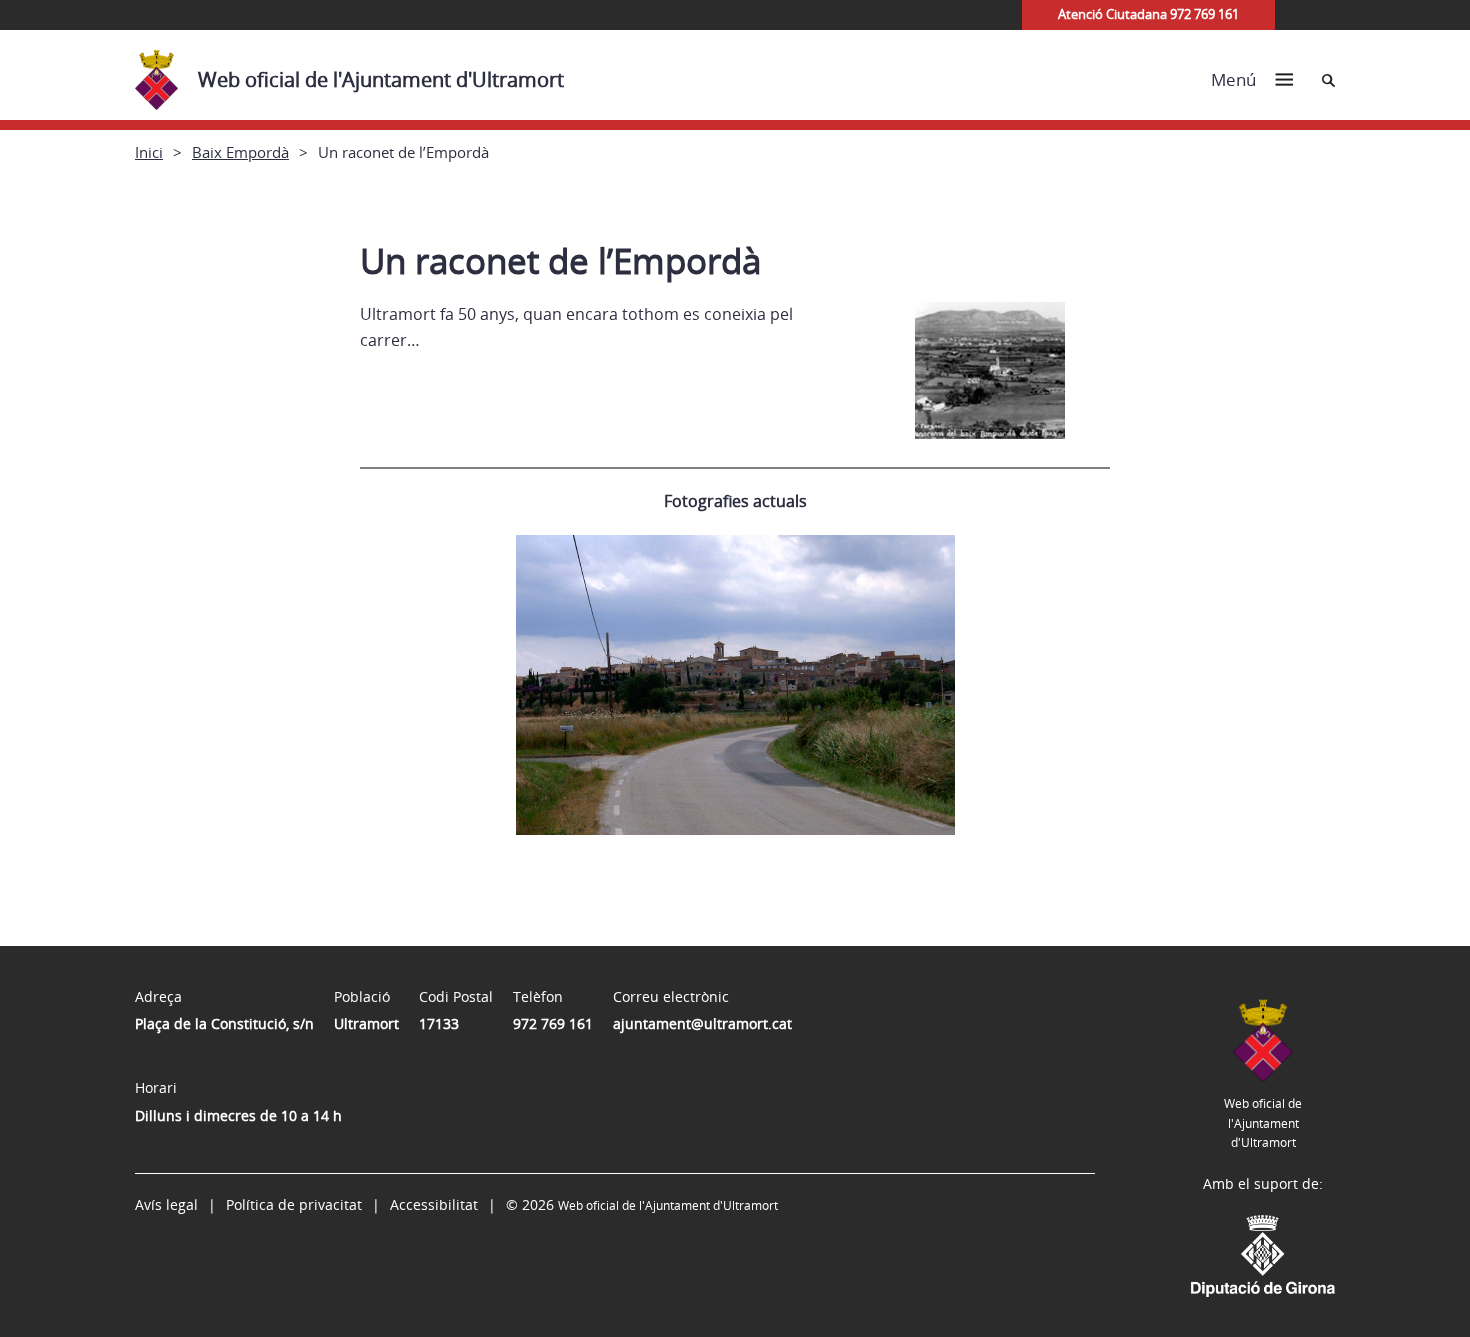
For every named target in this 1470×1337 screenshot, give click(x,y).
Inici (149, 152)
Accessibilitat (434, 1204)
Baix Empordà (240, 152)
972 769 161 (553, 1023)
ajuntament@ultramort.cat (702, 1023)
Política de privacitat (294, 1204)
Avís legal (166, 1204)
